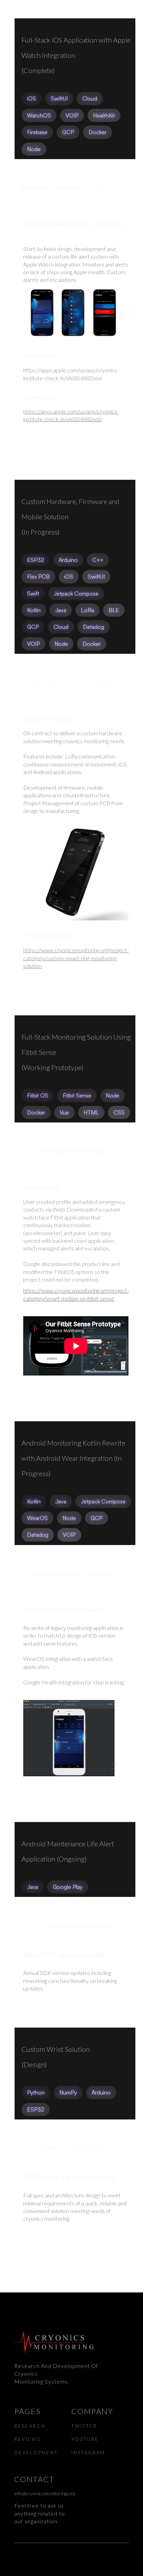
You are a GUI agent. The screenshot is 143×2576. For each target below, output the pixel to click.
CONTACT (34, 2479)
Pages (28, 2411)
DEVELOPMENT (36, 2453)
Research (30, 2426)
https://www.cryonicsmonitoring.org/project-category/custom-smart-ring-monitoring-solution (76, 958)
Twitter (84, 2426)
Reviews (27, 2439)
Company (92, 2411)
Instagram (88, 2453)
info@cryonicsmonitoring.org (43, 2493)
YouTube (85, 2439)
